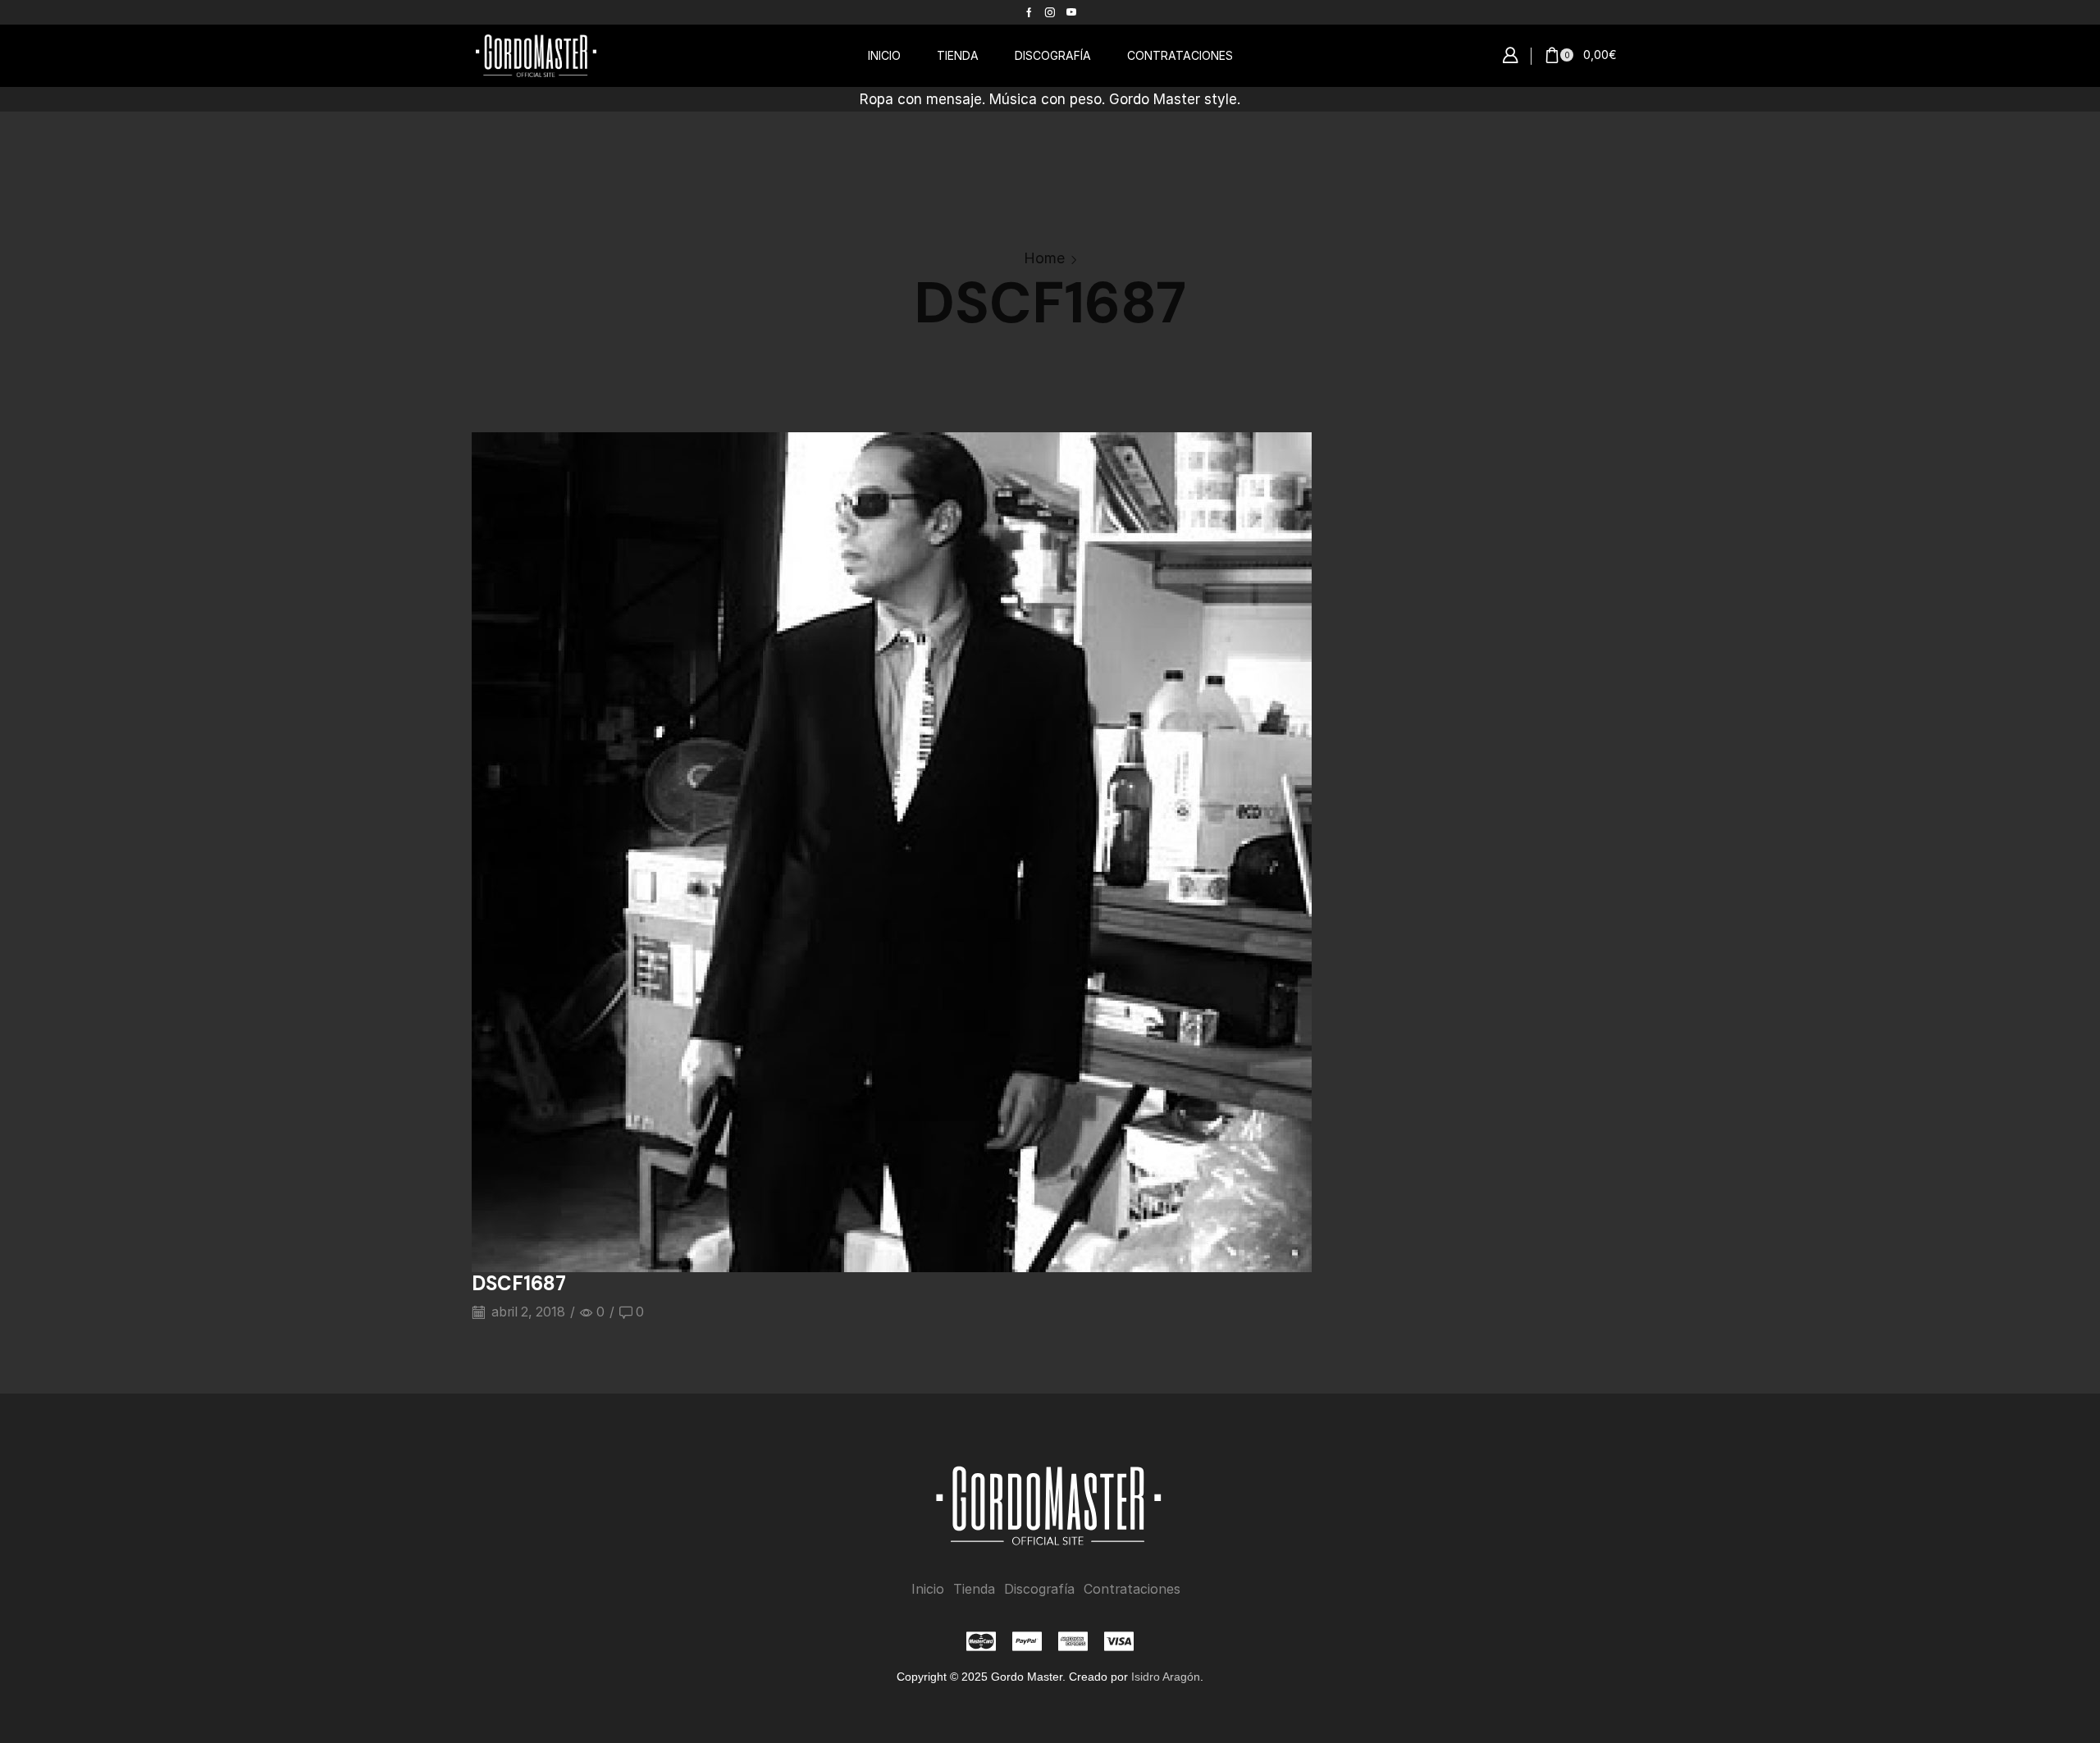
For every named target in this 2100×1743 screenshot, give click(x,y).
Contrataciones (1132, 1589)
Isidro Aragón (1166, 1677)
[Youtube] (1071, 12)
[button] (1510, 56)
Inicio (928, 1589)
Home (1044, 258)
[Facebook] (1029, 12)
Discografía (1039, 1589)
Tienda (974, 1589)
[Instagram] (1050, 12)
